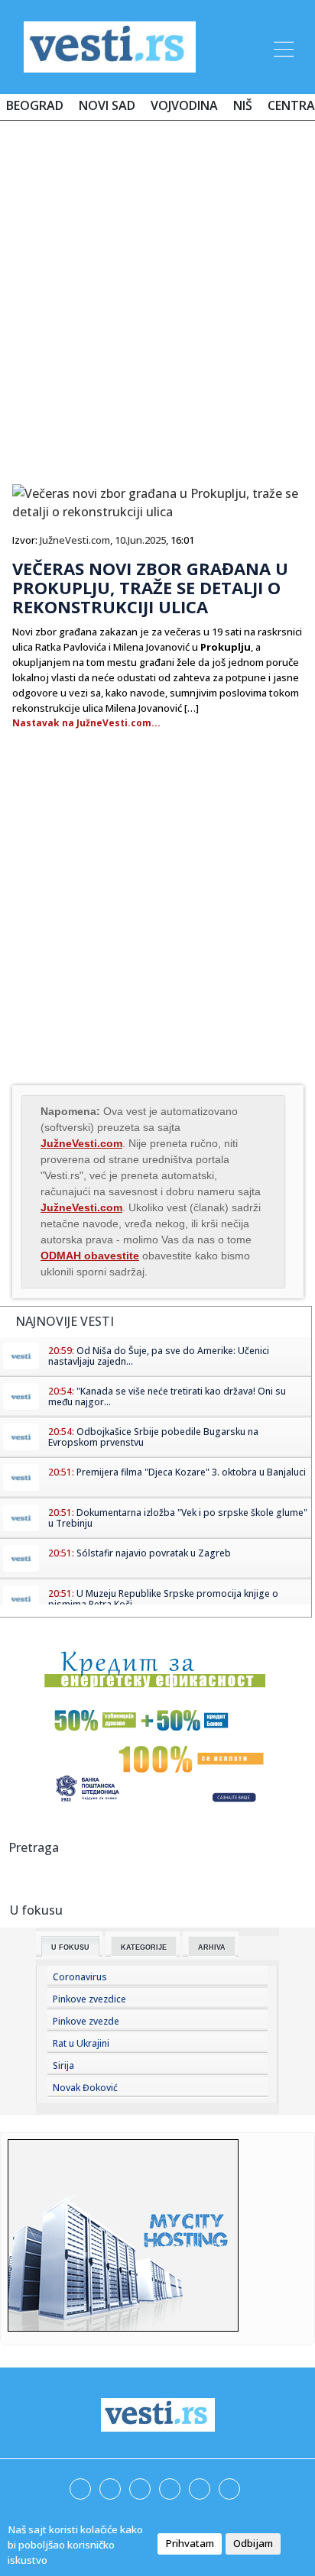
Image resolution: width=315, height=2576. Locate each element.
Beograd (35, 105)
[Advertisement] (157, 296)
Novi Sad (107, 105)
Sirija (63, 2065)
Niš (243, 105)
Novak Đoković (85, 2088)
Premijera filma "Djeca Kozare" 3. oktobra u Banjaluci (191, 1472)
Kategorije (144, 1947)
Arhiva (212, 1947)
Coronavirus (80, 1977)
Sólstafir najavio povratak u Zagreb (154, 1553)
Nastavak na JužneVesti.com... (86, 723)
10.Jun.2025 (140, 540)
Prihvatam (190, 2543)
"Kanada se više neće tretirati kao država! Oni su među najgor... (167, 1396)
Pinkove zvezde (86, 2021)
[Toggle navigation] (282, 47)
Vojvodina (184, 105)
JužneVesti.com (75, 540)
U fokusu (70, 1947)
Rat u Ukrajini (81, 2043)
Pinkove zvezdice (89, 1999)
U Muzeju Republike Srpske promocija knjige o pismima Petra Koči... (163, 1599)
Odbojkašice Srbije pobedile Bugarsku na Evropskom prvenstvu (153, 1437)
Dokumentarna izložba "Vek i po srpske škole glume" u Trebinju (178, 1518)
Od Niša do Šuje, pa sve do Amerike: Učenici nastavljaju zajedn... (159, 1356)
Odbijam (253, 2543)
